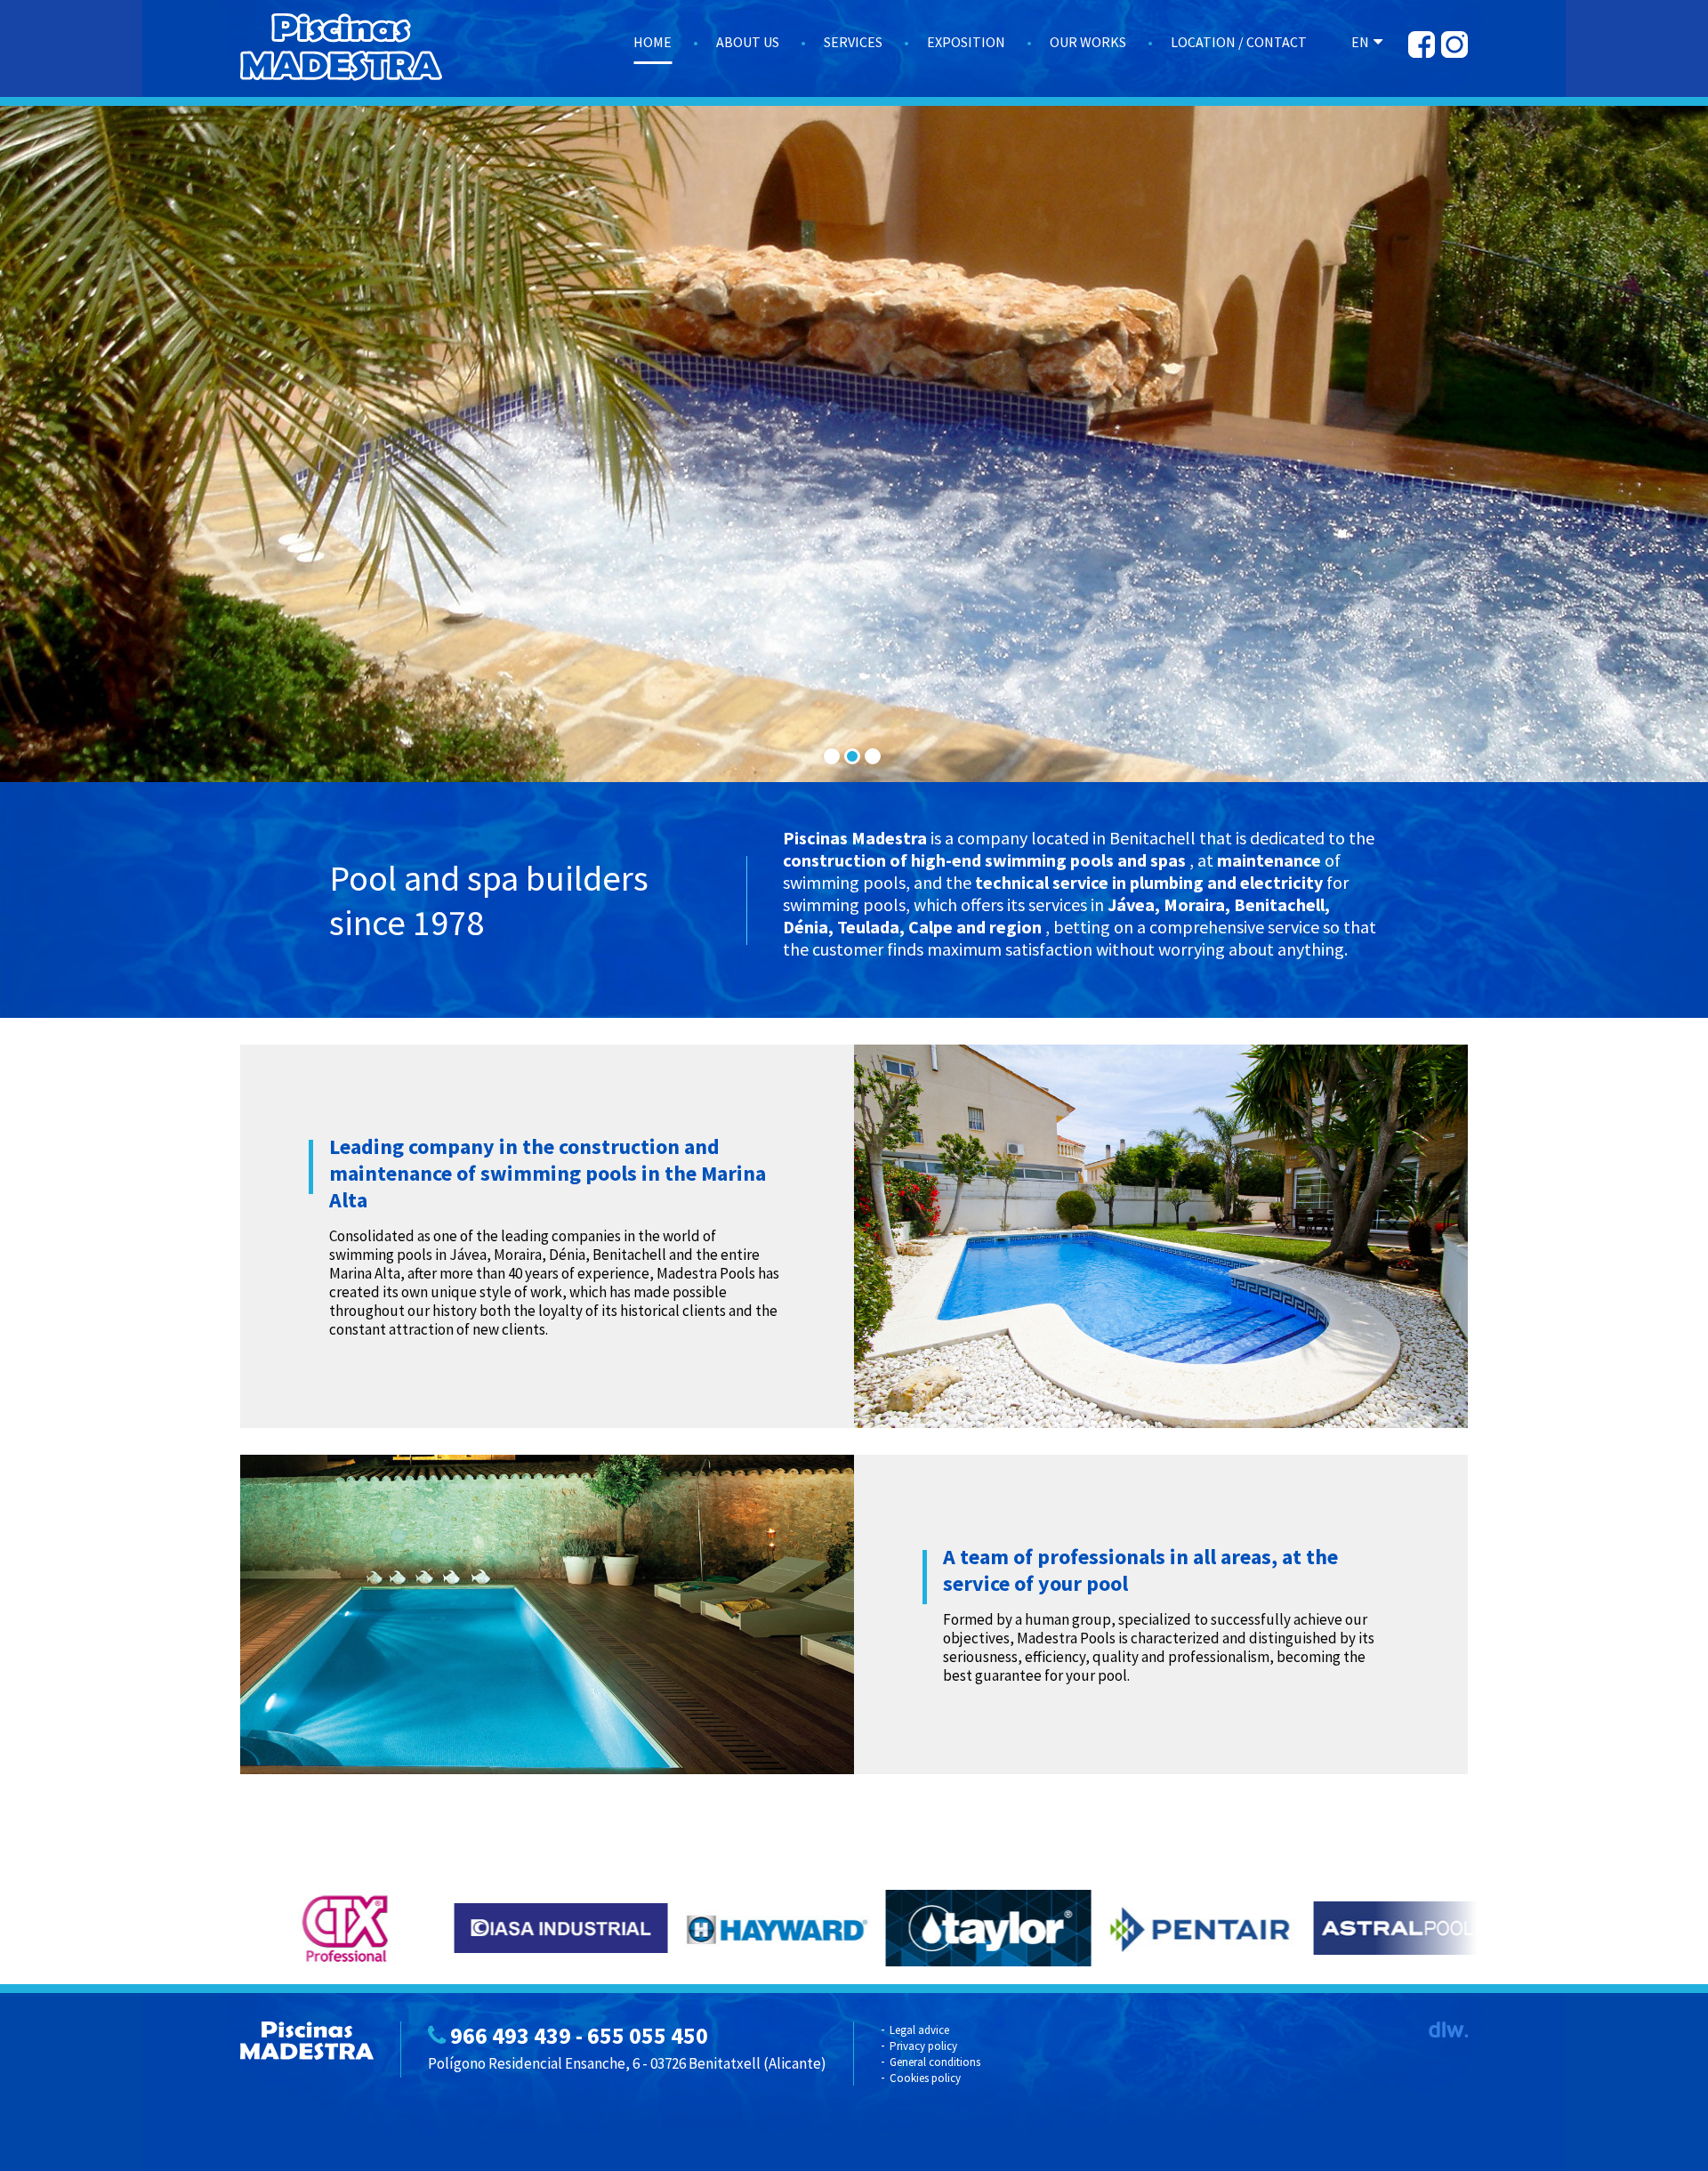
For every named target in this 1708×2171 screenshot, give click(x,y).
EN (1360, 42)
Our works (1088, 42)
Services (853, 42)
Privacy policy (923, 2046)
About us (748, 42)
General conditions (935, 2062)
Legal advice (919, 2030)
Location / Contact (1239, 42)
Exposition (966, 42)
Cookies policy (925, 2078)
